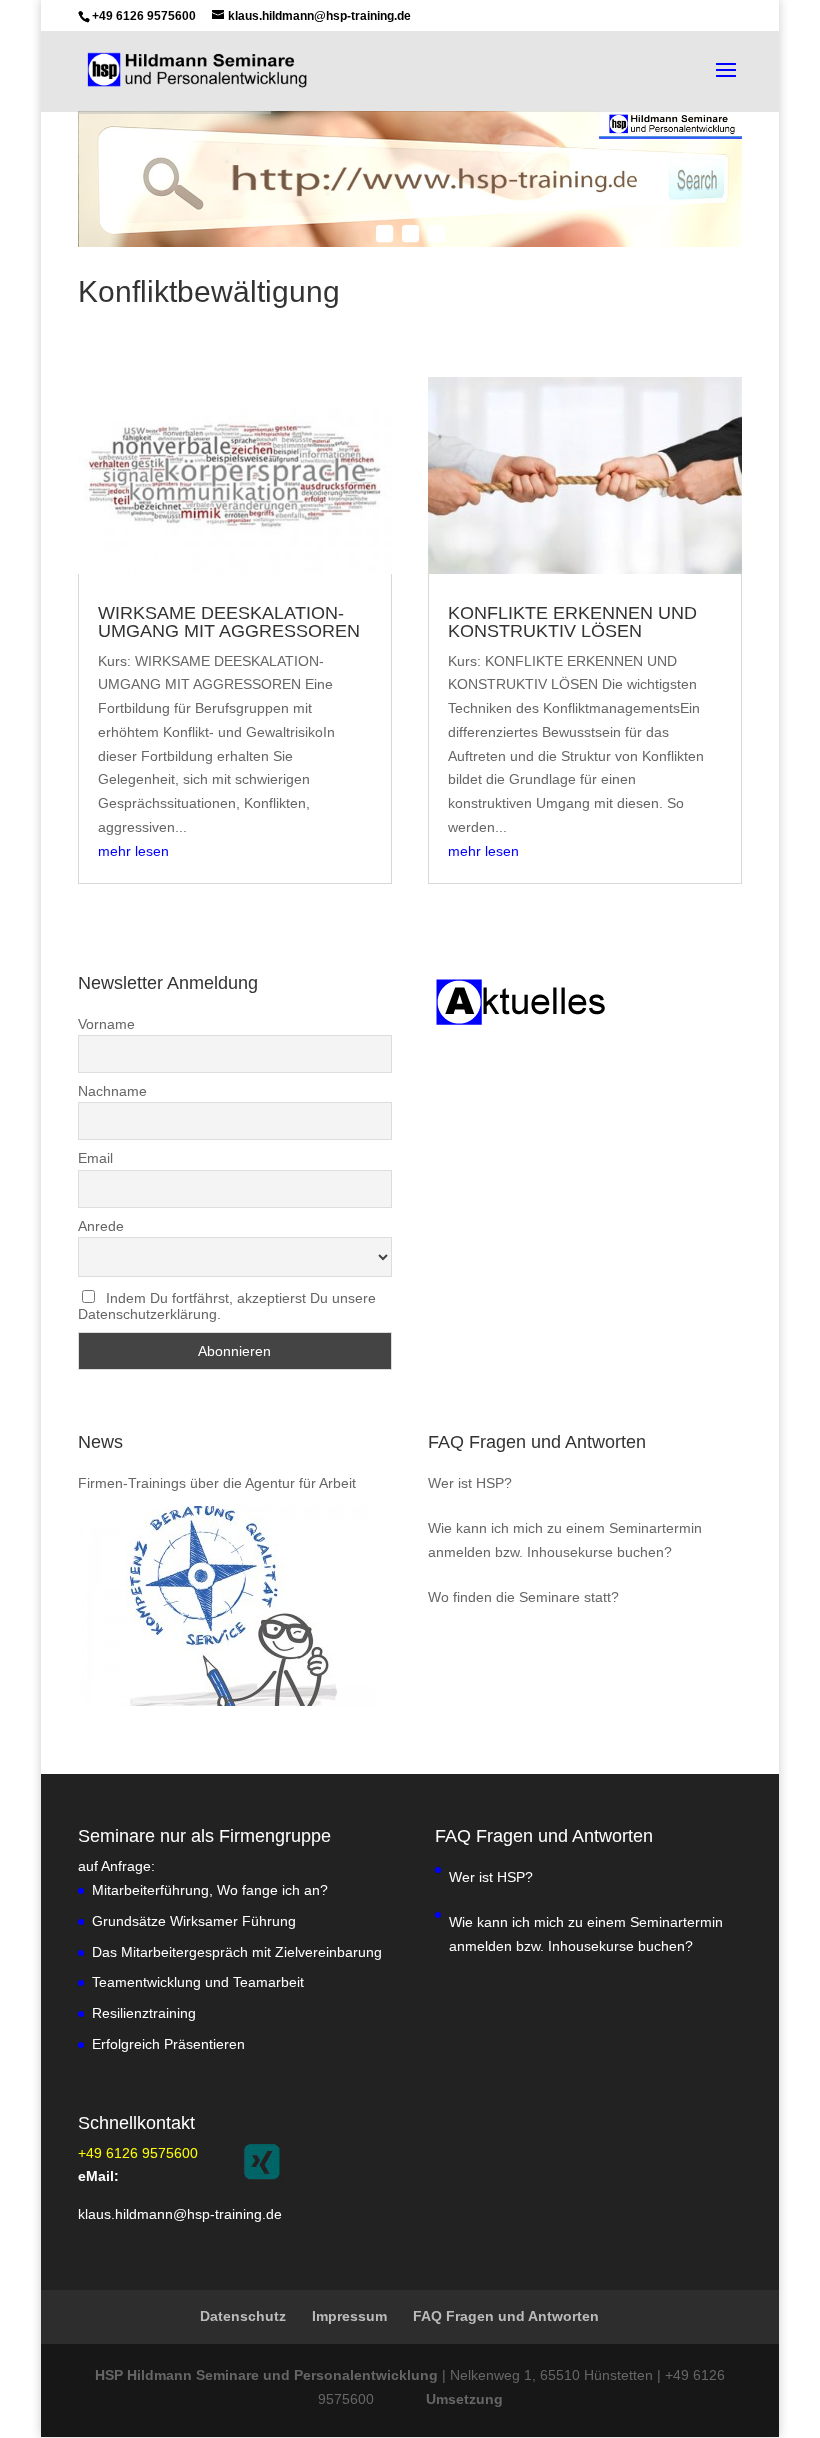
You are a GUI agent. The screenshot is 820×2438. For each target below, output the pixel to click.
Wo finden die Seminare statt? (523, 1597)
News (100, 1442)
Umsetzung (464, 2399)
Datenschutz (243, 2316)
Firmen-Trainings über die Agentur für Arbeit (217, 1483)
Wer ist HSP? (470, 1483)
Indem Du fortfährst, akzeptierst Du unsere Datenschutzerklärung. (227, 1306)
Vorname (106, 1024)
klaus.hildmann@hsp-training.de (180, 2214)
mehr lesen (133, 851)
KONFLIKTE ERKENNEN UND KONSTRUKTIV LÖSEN (572, 622)
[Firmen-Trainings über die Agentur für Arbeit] (228, 1606)
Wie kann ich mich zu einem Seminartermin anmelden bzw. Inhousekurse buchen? (565, 1540)
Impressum (349, 2316)
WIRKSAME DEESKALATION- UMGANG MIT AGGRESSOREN (229, 622)
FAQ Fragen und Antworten (537, 1442)
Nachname (112, 1091)
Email (95, 1158)
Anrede (101, 1226)
